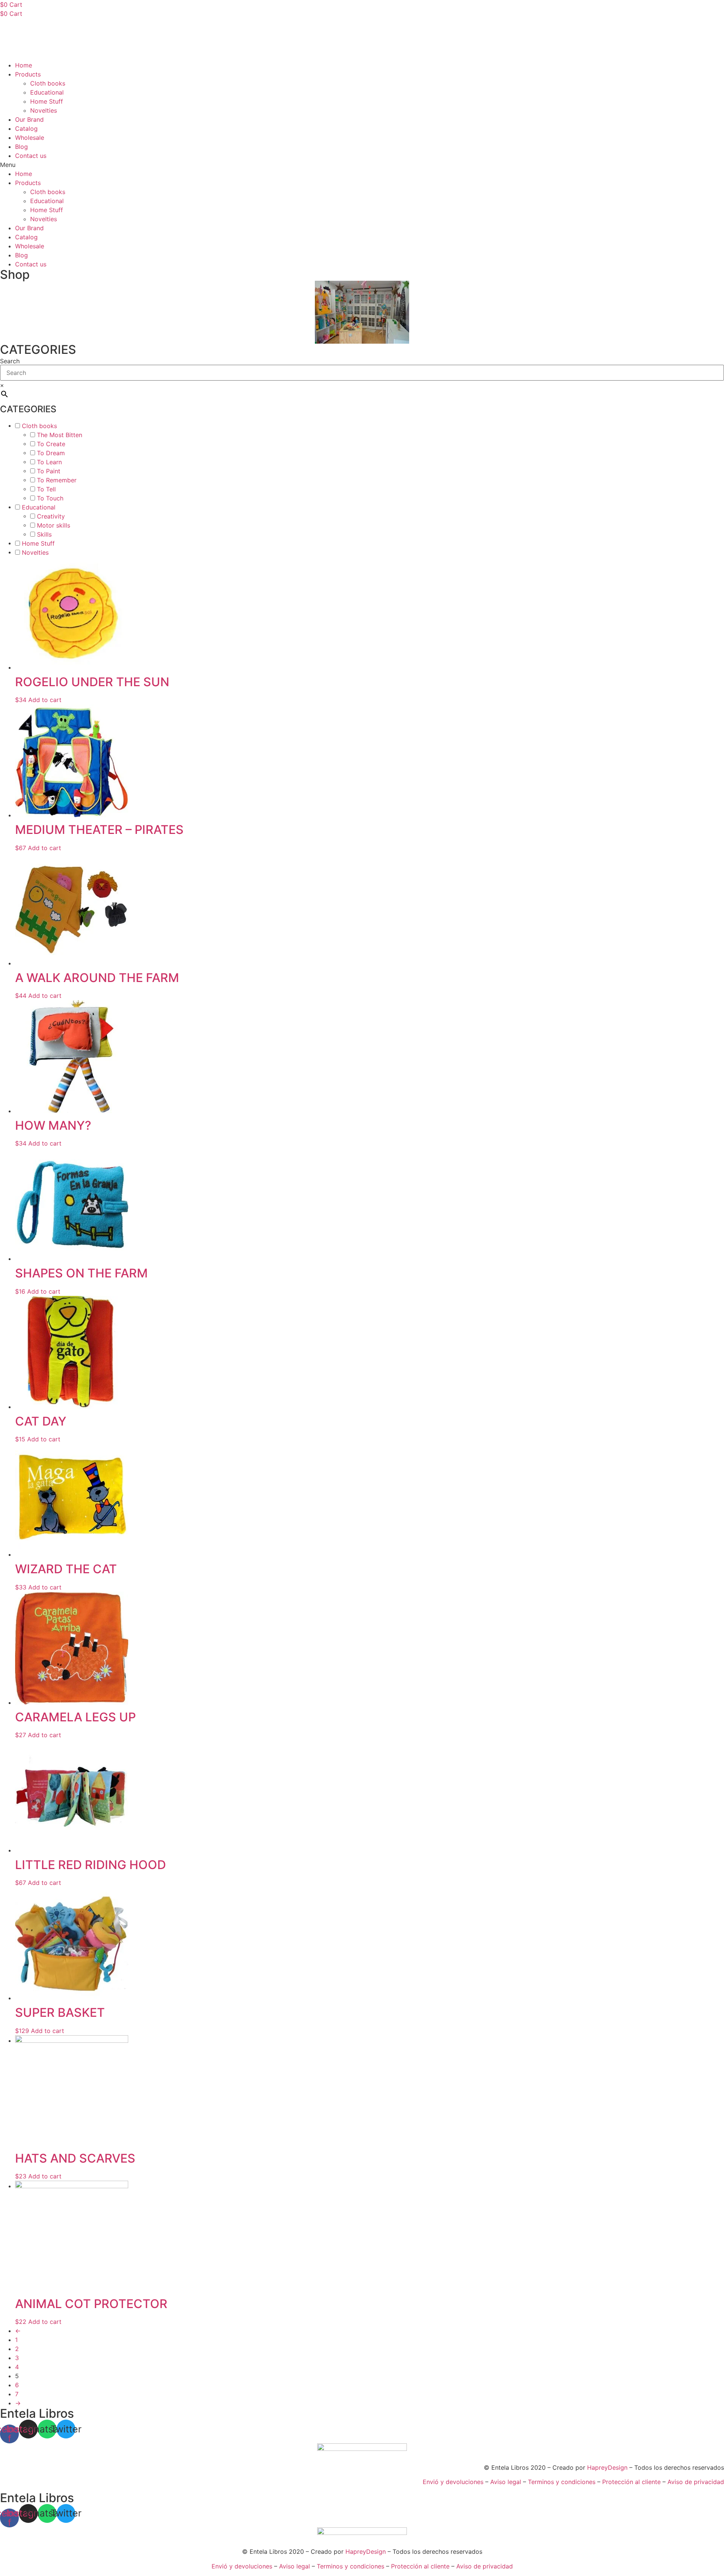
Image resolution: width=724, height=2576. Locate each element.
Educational (47, 92)
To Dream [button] (51, 453)
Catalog (26, 128)
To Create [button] (51, 444)
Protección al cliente (631, 2482)
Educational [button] (39, 507)
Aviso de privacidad (696, 2482)
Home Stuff (47, 101)
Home (24, 65)
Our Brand (29, 119)
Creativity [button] (51, 516)
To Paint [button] (49, 471)
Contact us (31, 156)
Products (28, 74)
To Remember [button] (57, 480)
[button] (362, 165)
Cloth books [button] (39, 426)
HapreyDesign (607, 2467)
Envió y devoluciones (453, 2482)
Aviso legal (506, 2482)
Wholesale (30, 138)
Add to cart (45, 700)
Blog (21, 147)
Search (10, 361)
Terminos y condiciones (562, 2482)
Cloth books (48, 83)
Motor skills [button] (54, 525)
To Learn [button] (49, 462)
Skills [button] (44, 534)
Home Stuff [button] (38, 543)
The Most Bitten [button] (60, 435)
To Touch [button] (50, 498)
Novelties (44, 110)
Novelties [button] (35, 552)
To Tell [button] (46, 489)
